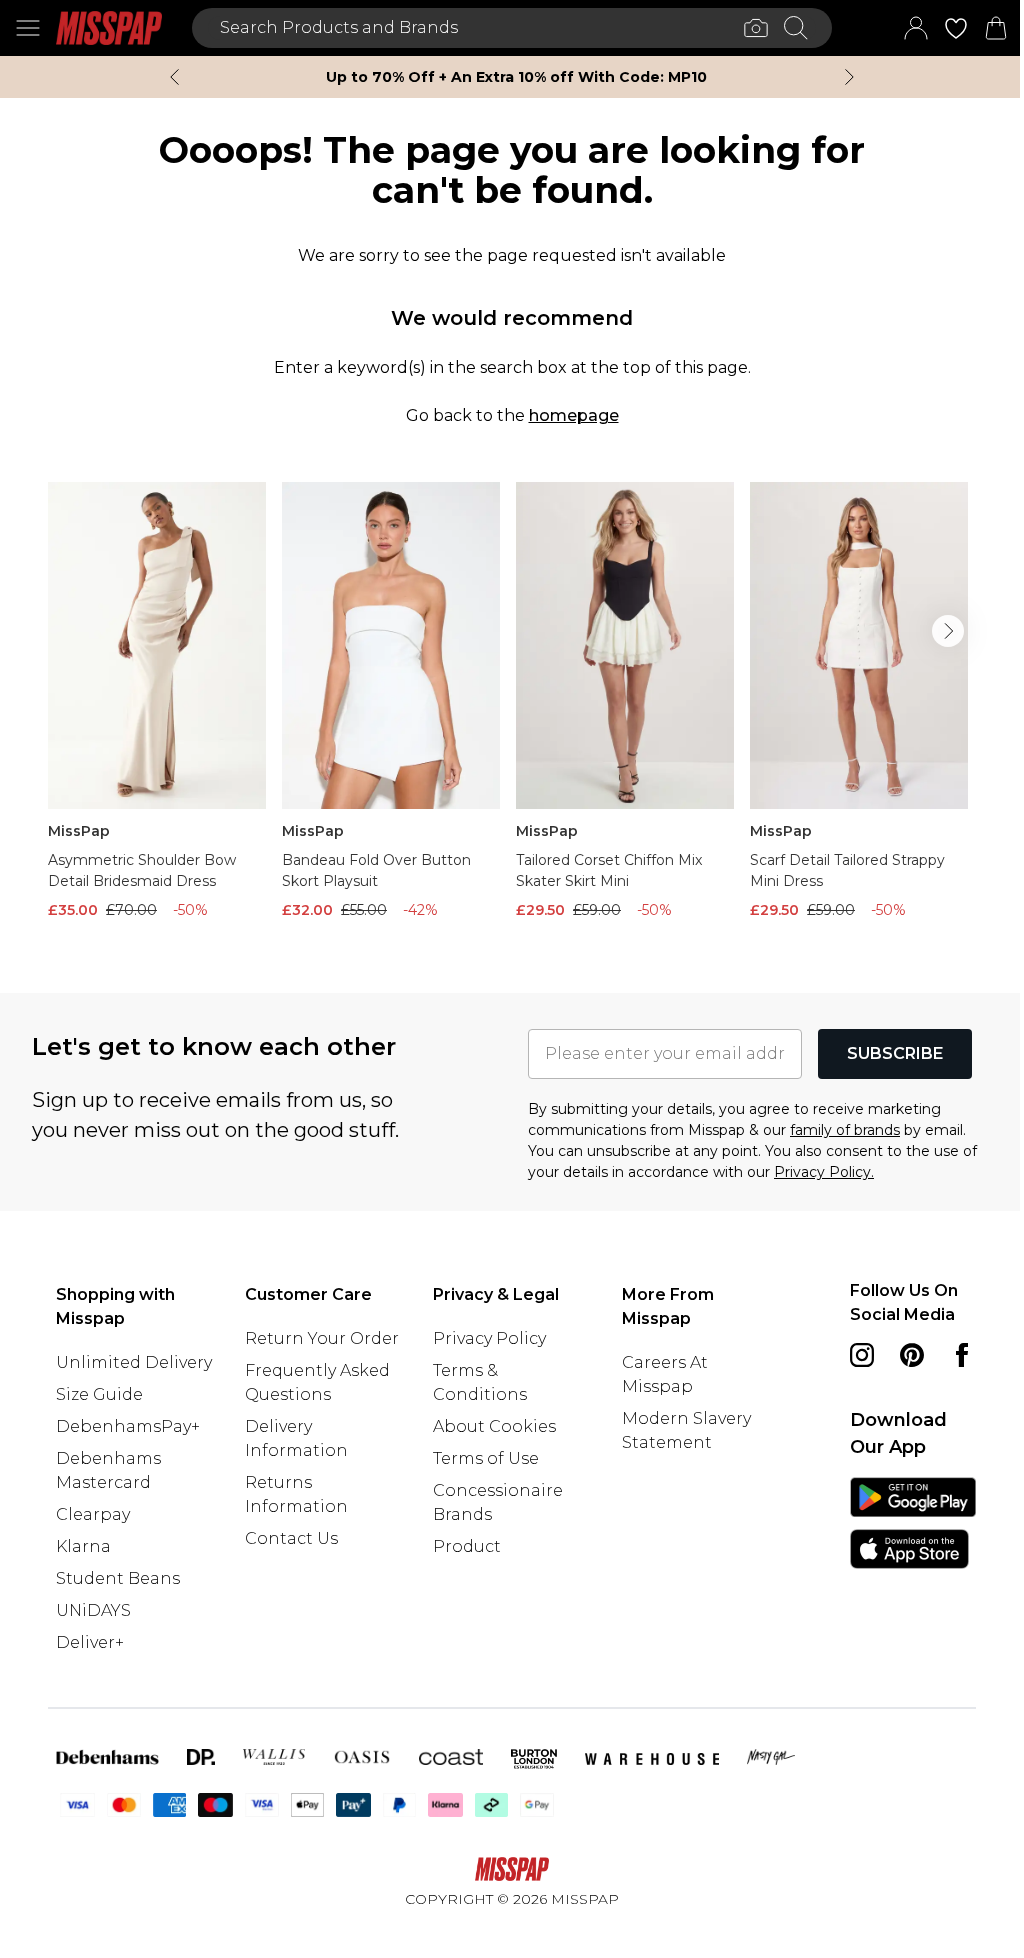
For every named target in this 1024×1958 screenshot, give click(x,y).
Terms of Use (486, 1458)
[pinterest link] (912, 1355)
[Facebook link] (962, 1355)
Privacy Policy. (824, 1172)
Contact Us (291, 1538)
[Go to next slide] (948, 631)
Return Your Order (322, 1338)
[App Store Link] (913, 1523)
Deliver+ (90, 1642)
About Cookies (494, 1426)
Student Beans (118, 1578)
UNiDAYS (93, 1610)
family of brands (845, 1130)
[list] (512, 705)
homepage (574, 415)
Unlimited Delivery (134, 1362)
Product (467, 1546)
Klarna (83, 1546)
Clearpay (93, 1514)
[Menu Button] (28, 28)
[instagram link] (862, 1355)
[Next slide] (849, 77)
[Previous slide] (174, 77)
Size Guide (99, 1394)
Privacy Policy (489, 1338)
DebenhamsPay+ (128, 1426)
